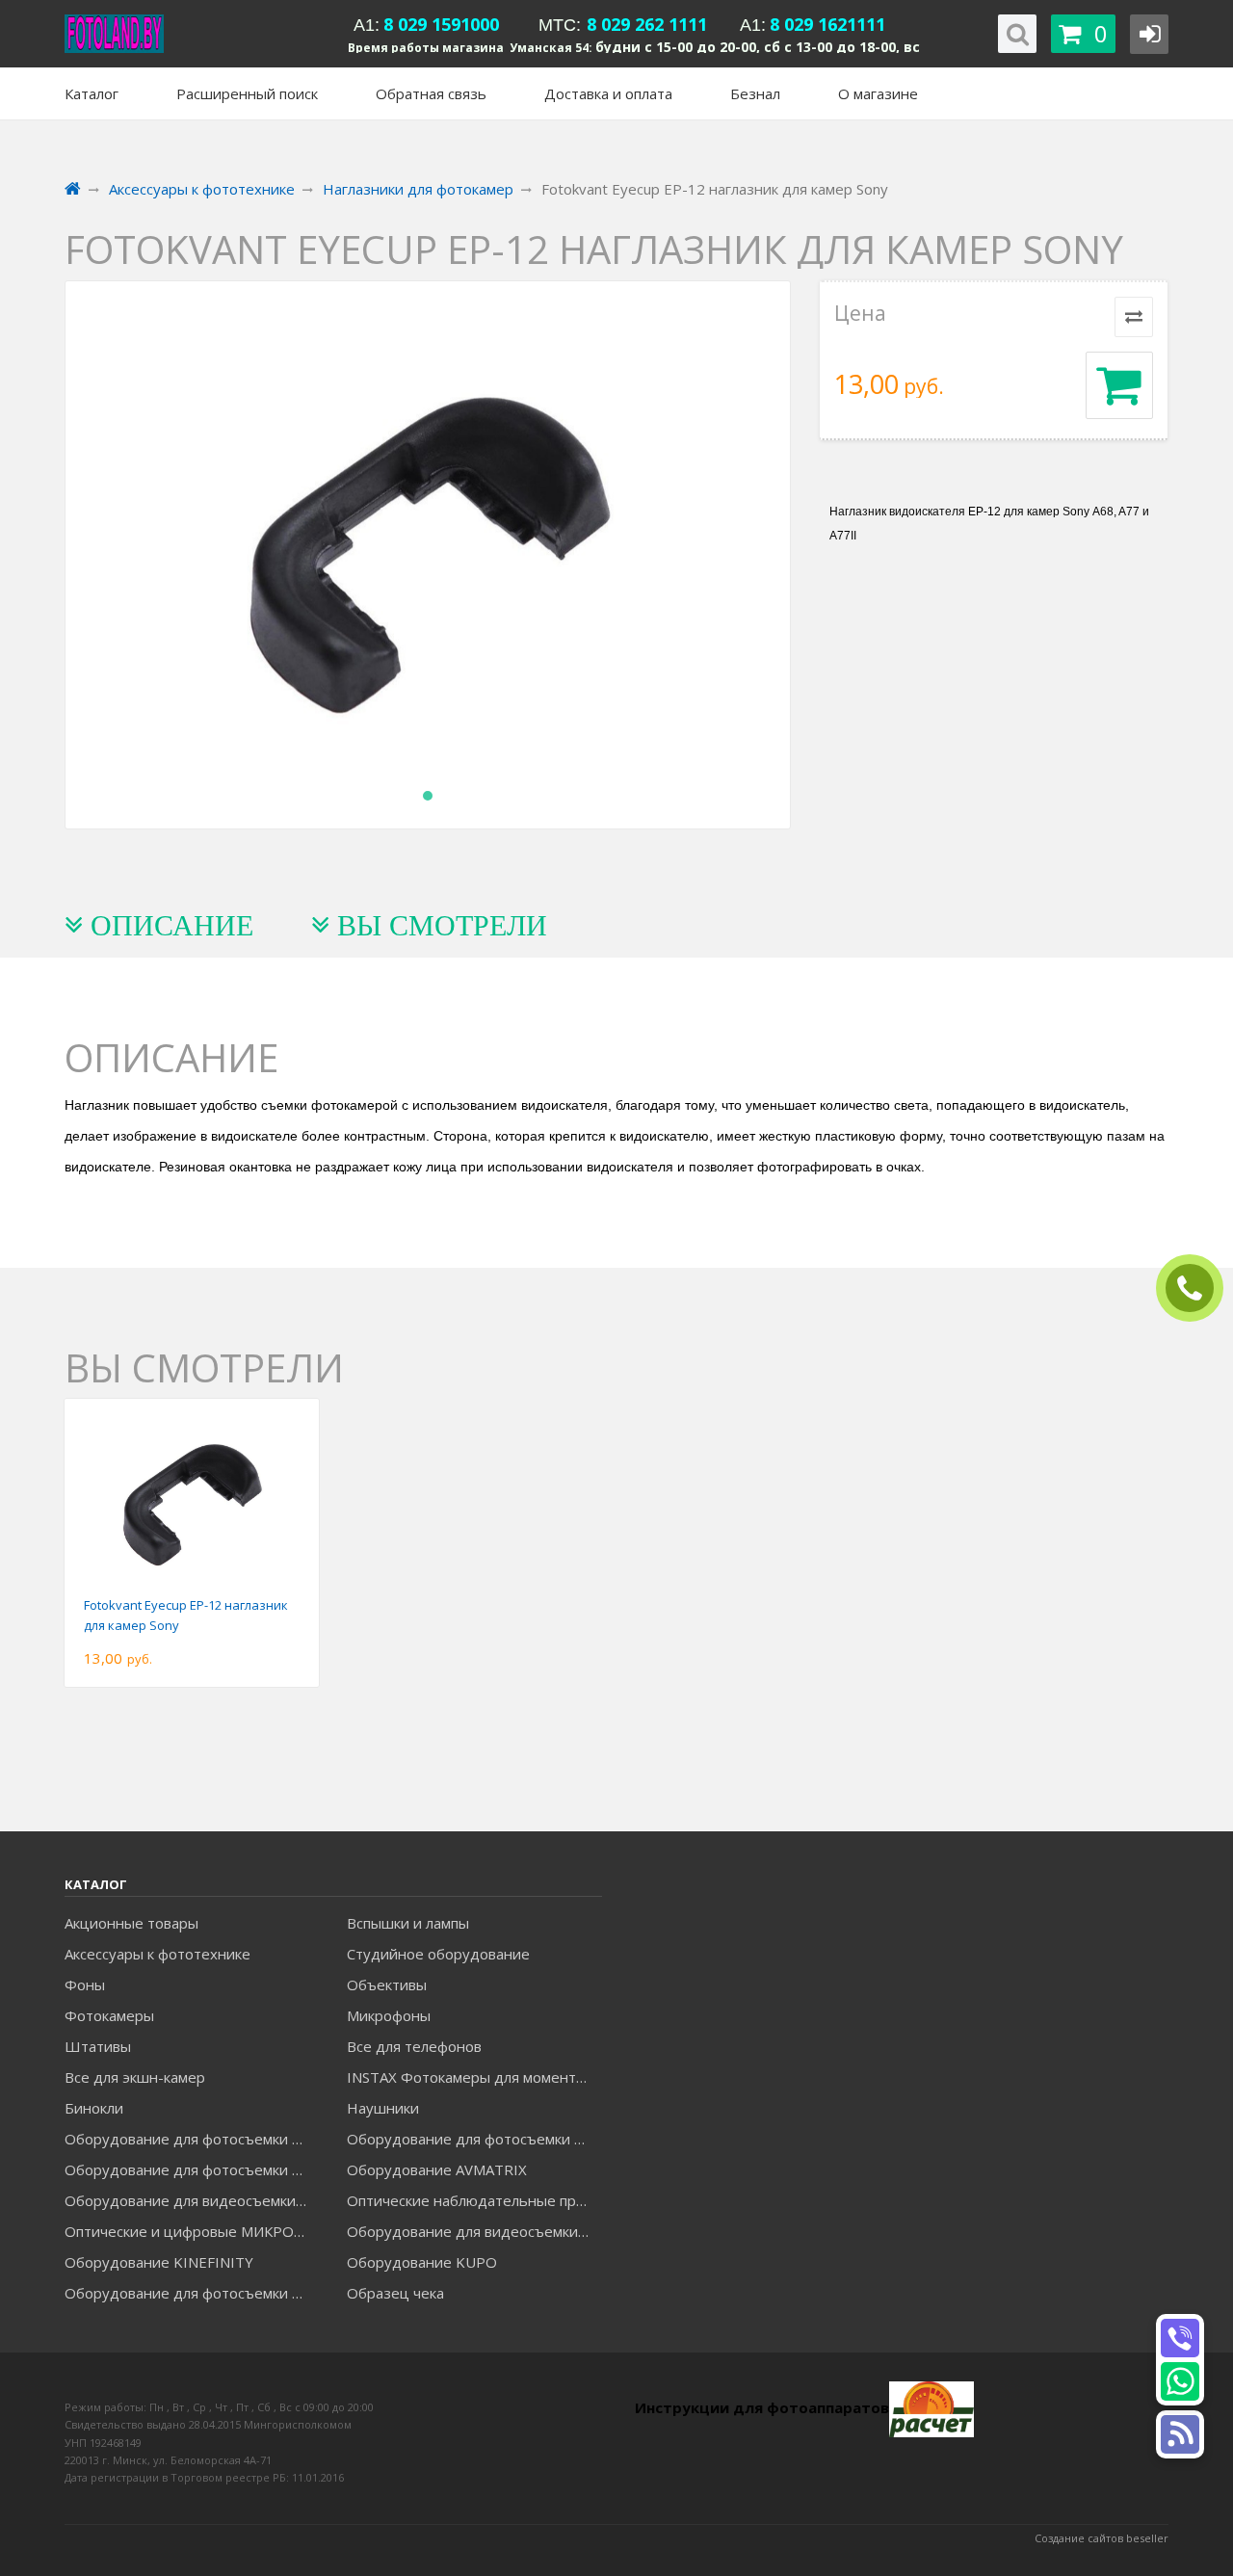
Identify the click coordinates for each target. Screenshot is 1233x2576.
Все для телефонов (414, 2046)
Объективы (387, 1985)
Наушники (383, 2108)
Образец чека (395, 2293)
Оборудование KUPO (422, 2262)
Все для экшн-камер (135, 2077)
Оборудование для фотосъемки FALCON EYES (192, 2139)
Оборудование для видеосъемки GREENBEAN (192, 2200)
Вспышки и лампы (408, 1923)
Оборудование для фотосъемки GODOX (474, 2139)
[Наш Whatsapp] (1180, 2381)
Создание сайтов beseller (1102, 2538)
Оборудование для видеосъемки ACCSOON (474, 2231)
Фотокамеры (109, 2015)
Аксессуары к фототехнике (157, 1954)
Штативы (98, 2046)
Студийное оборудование (438, 1954)
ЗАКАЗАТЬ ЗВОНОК (1197, 1288)
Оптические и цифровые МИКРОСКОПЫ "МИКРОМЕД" (192, 2231)
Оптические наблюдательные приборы (474, 2200)
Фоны (85, 1985)
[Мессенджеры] (1180, 2434)
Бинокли (94, 2108)
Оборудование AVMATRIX (437, 2169)
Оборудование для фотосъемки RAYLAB (192, 2293)
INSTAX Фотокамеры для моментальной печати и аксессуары (474, 2077)
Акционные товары (131, 1923)
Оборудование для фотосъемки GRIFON (192, 2169)
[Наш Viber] (1180, 2338)
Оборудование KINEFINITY (159, 2262)
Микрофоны (389, 2015)
